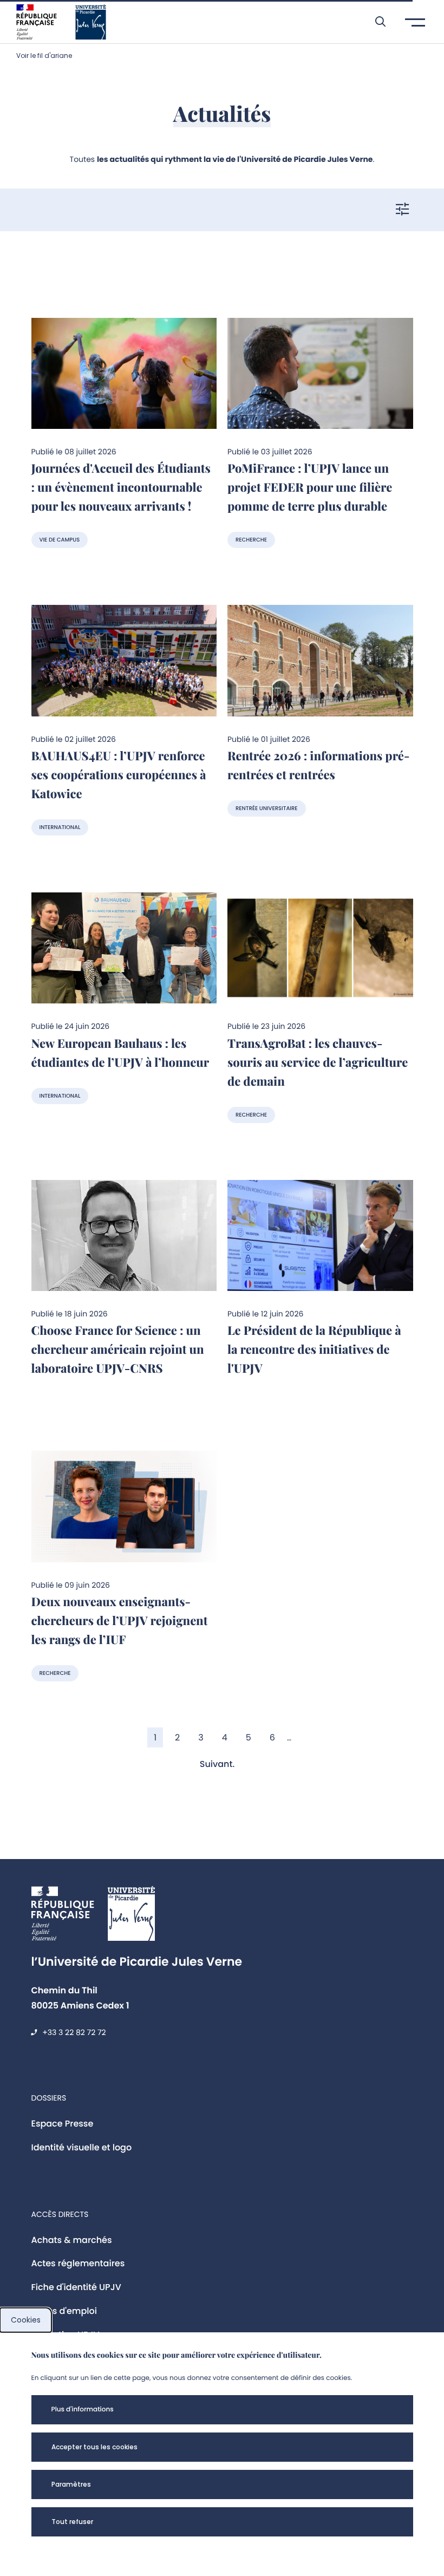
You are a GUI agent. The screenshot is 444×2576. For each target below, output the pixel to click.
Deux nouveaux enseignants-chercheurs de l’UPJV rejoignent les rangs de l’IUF (120, 1620)
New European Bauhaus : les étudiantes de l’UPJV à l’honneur (120, 1052)
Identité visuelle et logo (82, 2147)
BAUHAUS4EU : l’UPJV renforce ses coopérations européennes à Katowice (119, 774)
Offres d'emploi (64, 2311)
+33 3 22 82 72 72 (74, 2032)
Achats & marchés (72, 2240)
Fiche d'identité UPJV (76, 2287)
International (60, 827)
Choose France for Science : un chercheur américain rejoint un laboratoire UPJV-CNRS (118, 1349)
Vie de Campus (60, 540)
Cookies (26, 2320)
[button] (375, 22)
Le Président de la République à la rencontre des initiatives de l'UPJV (314, 1349)
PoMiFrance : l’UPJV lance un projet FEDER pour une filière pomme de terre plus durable (310, 487)
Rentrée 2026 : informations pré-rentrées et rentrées (318, 765)
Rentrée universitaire (267, 808)
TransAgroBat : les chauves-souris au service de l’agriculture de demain (318, 1062)
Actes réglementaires (78, 2263)
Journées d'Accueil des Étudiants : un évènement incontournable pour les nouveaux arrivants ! (121, 487)
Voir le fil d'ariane (44, 56)
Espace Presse (63, 2124)
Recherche (251, 540)
